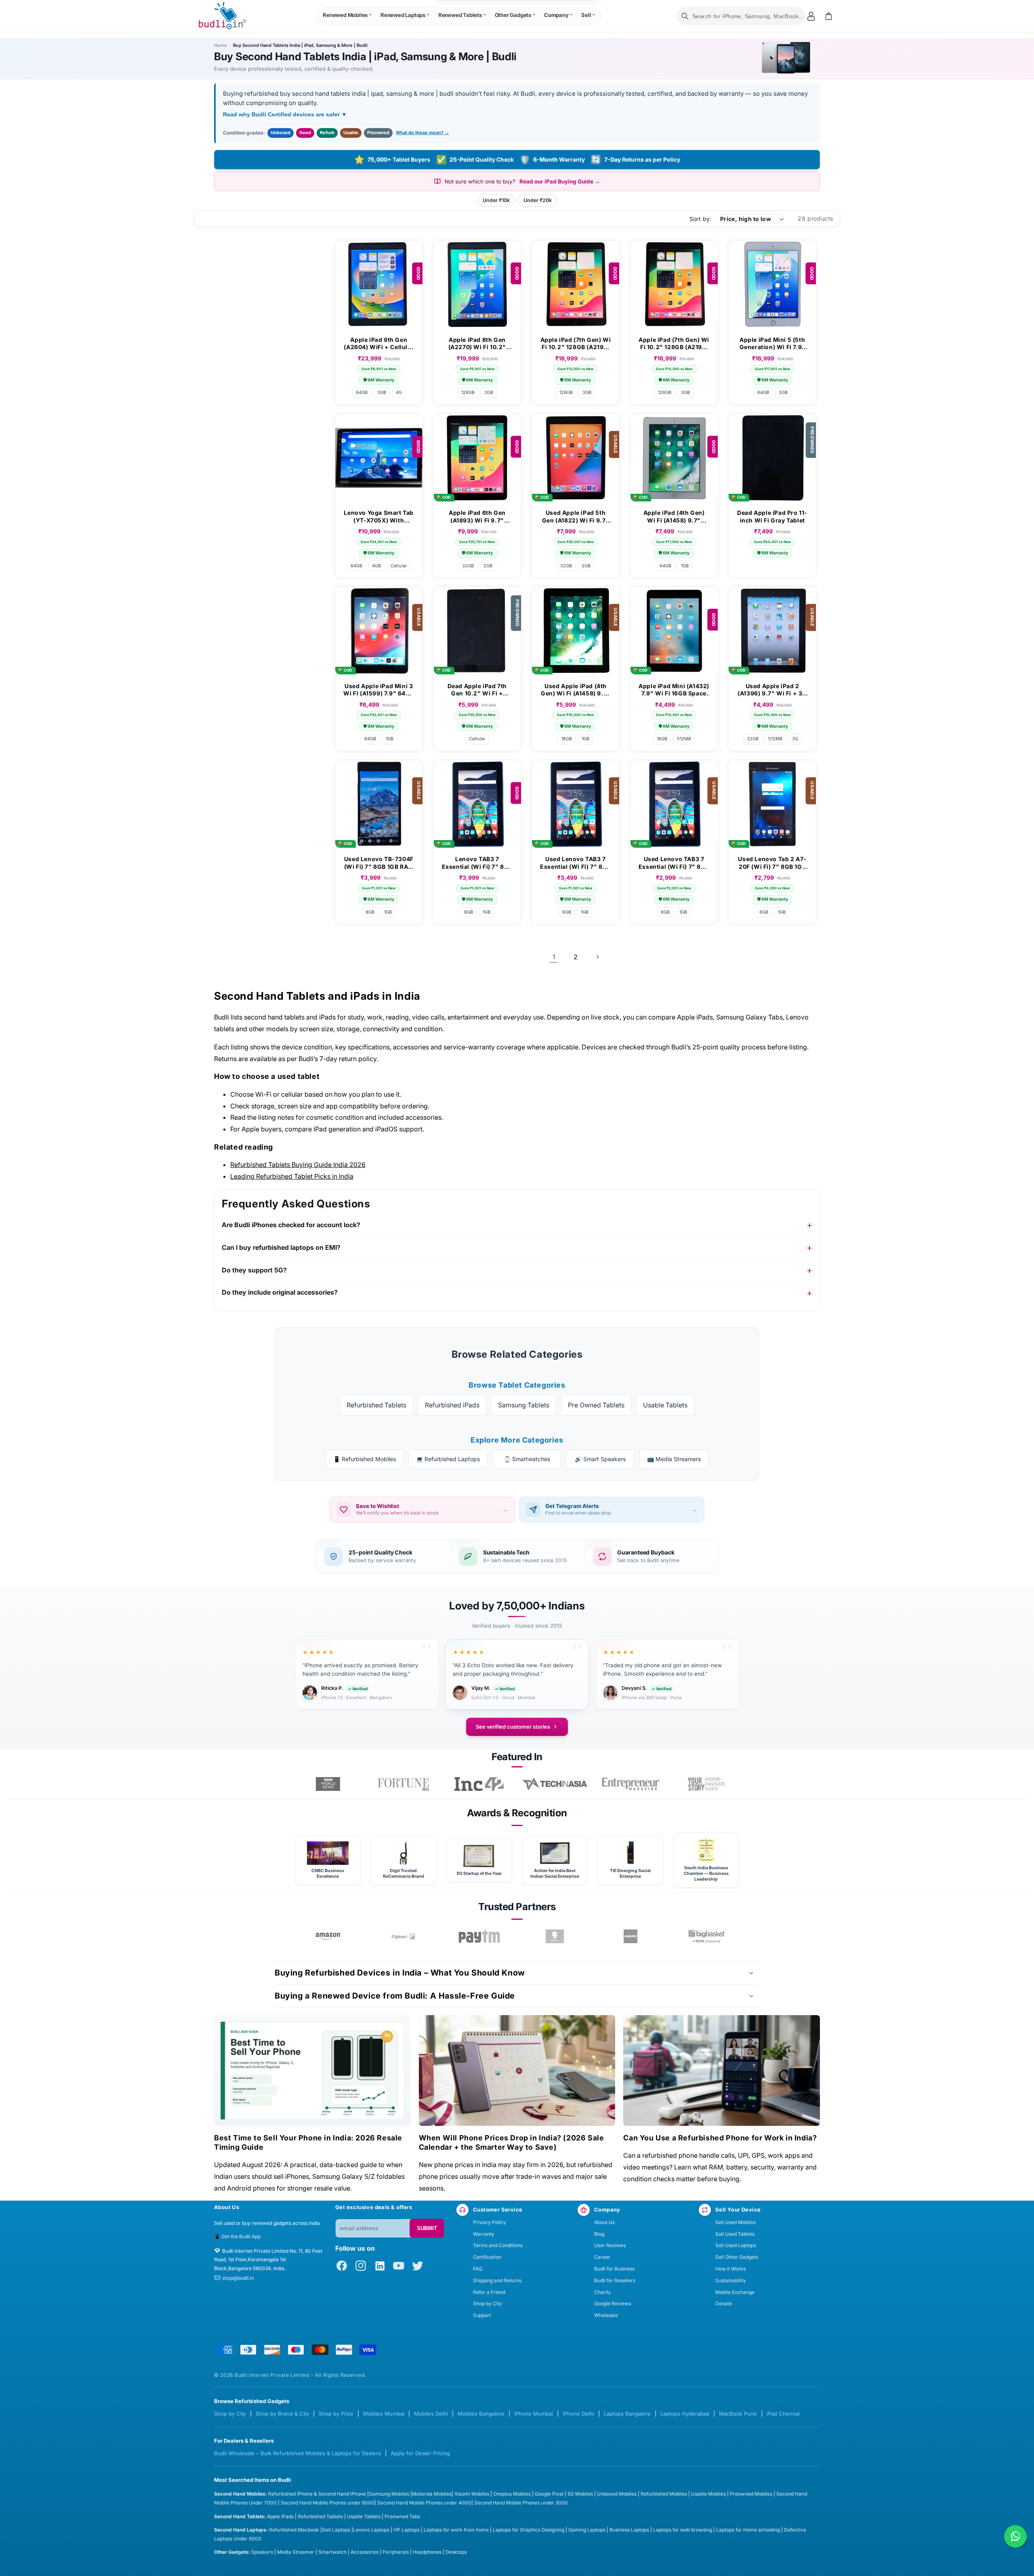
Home (220, 45)
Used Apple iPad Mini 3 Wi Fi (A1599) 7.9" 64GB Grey (379, 690)
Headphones (427, 2552)
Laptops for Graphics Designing (529, 2530)
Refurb (327, 133)
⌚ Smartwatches (527, 1459)
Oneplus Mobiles (512, 2494)
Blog (599, 2234)
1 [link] (554, 957)
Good (305, 133)
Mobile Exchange (735, 2292)
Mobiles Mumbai (384, 2414)
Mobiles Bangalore (481, 2414)
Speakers (262, 2552)
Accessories (365, 2552)
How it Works (730, 2269)
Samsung (380, 2494)
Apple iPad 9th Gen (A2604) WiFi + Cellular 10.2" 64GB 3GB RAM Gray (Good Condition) (379, 343)
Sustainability (731, 2280)
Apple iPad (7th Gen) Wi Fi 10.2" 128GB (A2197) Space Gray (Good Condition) (576, 343)
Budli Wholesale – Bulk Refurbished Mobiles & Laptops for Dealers (297, 2453)
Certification (487, 2257)
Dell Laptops (336, 2530)
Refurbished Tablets (376, 1405)
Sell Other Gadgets (737, 2257)
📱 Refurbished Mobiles (365, 1459)
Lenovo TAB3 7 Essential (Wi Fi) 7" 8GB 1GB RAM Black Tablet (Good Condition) (477, 863)
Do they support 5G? (254, 1270)
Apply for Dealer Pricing (420, 2453)
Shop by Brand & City (282, 2414)
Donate (724, 2303)
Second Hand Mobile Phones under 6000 (328, 2503)
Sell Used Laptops (736, 2245)
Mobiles (401, 2494)
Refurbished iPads (452, 1405)
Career (602, 2257)
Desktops (456, 2552)
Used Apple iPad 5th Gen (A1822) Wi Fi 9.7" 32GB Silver (576, 516)
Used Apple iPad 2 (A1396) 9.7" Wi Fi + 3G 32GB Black (772, 690)
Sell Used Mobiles (736, 2222)
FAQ (478, 2269)
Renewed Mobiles (345, 15)
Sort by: (701, 219)
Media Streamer (296, 2552)
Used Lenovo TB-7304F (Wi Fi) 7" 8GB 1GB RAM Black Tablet (379, 863)
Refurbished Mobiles (664, 2494)
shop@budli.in (238, 2278)
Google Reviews (613, 2303)
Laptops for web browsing (683, 2530)
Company (556, 15)
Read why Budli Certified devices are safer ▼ (285, 114)
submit (427, 2228)
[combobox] (741, 16)
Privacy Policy (490, 2222)
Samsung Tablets (524, 1405)
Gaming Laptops (587, 2530)
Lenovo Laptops (371, 2530)
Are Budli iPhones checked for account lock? (291, 1225)
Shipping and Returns (497, 2280)
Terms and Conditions (498, 2245)
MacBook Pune (738, 2414)
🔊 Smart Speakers (600, 1459)
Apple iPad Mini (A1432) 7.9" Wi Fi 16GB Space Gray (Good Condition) (674, 690)
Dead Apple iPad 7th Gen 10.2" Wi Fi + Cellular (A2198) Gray (477, 690)
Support (482, 2315)
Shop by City (488, 2303)
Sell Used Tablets (735, 2234)
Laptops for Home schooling (748, 2530)
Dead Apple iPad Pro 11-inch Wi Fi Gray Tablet (772, 516)
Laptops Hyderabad (685, 2414)
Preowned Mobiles (751, 2494)
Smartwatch (332, 2552)
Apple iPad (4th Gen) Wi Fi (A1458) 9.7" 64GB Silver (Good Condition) (674, 516)
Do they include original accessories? (280, 1292)
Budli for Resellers (615, 2280)
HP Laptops (407, 2530)
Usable (351, 133)
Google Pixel (549, 2494)
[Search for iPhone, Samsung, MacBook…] (685, 16)
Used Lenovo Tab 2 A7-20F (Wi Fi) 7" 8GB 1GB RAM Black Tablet (772, 863)
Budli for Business (614, 2269)
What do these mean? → (422, 133)
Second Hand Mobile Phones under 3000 (521, 2503)
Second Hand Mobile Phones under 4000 (424, 2503)
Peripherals (396, 2552)
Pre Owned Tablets (596, 1405)
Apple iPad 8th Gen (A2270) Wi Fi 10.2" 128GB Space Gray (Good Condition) (477, 343)
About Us (604, 2222)
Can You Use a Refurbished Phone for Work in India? (720, 2138)
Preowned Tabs (402, 2516)
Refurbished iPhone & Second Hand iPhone (318, 2494)
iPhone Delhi (578, 2414)
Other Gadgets (513, 15)
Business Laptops (629, 2530)
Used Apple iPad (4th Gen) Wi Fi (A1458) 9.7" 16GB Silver (576, 690)
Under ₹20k (538, 200)
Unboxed (281, 133)
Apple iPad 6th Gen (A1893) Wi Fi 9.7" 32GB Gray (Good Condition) (477, 516)
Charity (603, 2292)
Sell (586, 15)
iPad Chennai (783, 2414)
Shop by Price (336, 2414)
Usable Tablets (665, 1405)
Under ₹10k (496, 200)
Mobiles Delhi (431, 2414)
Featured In (517, 1757)
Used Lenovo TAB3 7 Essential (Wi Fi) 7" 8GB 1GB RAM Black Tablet (575, 863)
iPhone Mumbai (534, 2414)
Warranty (484, 2234)
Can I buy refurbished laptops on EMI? (281, 1247)
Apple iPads (280, 2516)
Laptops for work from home (456, 2530)
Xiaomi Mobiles (472, 2494)
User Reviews (610, 2245)
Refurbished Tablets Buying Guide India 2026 (298, 1165)
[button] (347, 16)
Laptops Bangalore (627, 2414)
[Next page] (597, 957)
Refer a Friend (489, 2292)
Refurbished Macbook (294, 2530)
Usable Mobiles (708, 2494)
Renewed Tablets (460, 15)
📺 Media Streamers (674, 1459)
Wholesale (606, 2315)
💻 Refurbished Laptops (448, 1459)
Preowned (378, 133)
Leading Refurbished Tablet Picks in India (292, 1176)
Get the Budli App (241, 2236)
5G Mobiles (580, 2494)
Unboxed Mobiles (617, 2494)
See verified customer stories (513, 1727)
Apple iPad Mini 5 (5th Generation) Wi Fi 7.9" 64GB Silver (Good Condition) (772, 343)
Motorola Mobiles (432, 2494)
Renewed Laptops (403, 15)
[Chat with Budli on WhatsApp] (1015, 2536)
